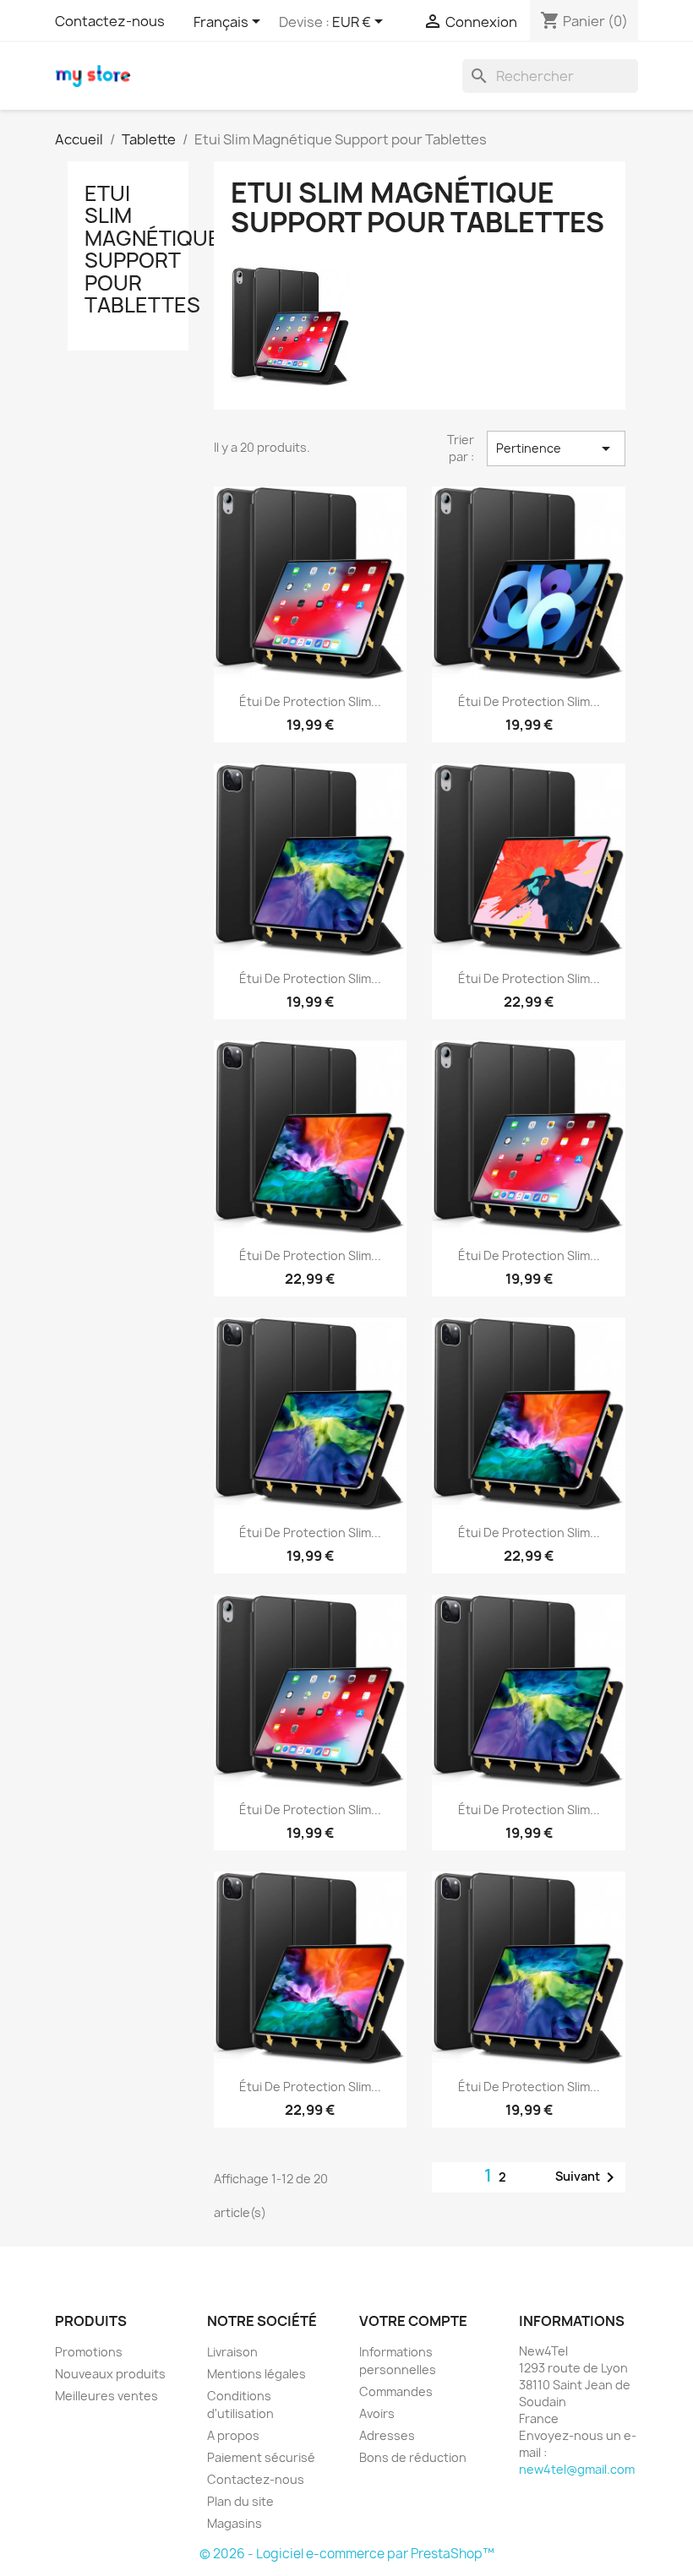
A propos (233, 2435)
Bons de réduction (413, 2457)
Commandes (396, 2391)
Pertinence (556, 448)
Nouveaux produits (110, 2374)
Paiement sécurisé (261, 2457)
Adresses (387, 2435)
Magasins (235, 2523)
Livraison (232, 2352)
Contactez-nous (110, 21)
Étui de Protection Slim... (310, 701)
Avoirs (377, 2413)
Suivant (588, 2177)
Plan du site (240, 2501)
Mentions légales (256, 2374)
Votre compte (413, 2321)
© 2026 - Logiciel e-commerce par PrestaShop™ (347, 2554)
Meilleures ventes (106, 2396)
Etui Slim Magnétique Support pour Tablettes (153, 249)
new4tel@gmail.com (577, 2469)
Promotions (89, 2352)
